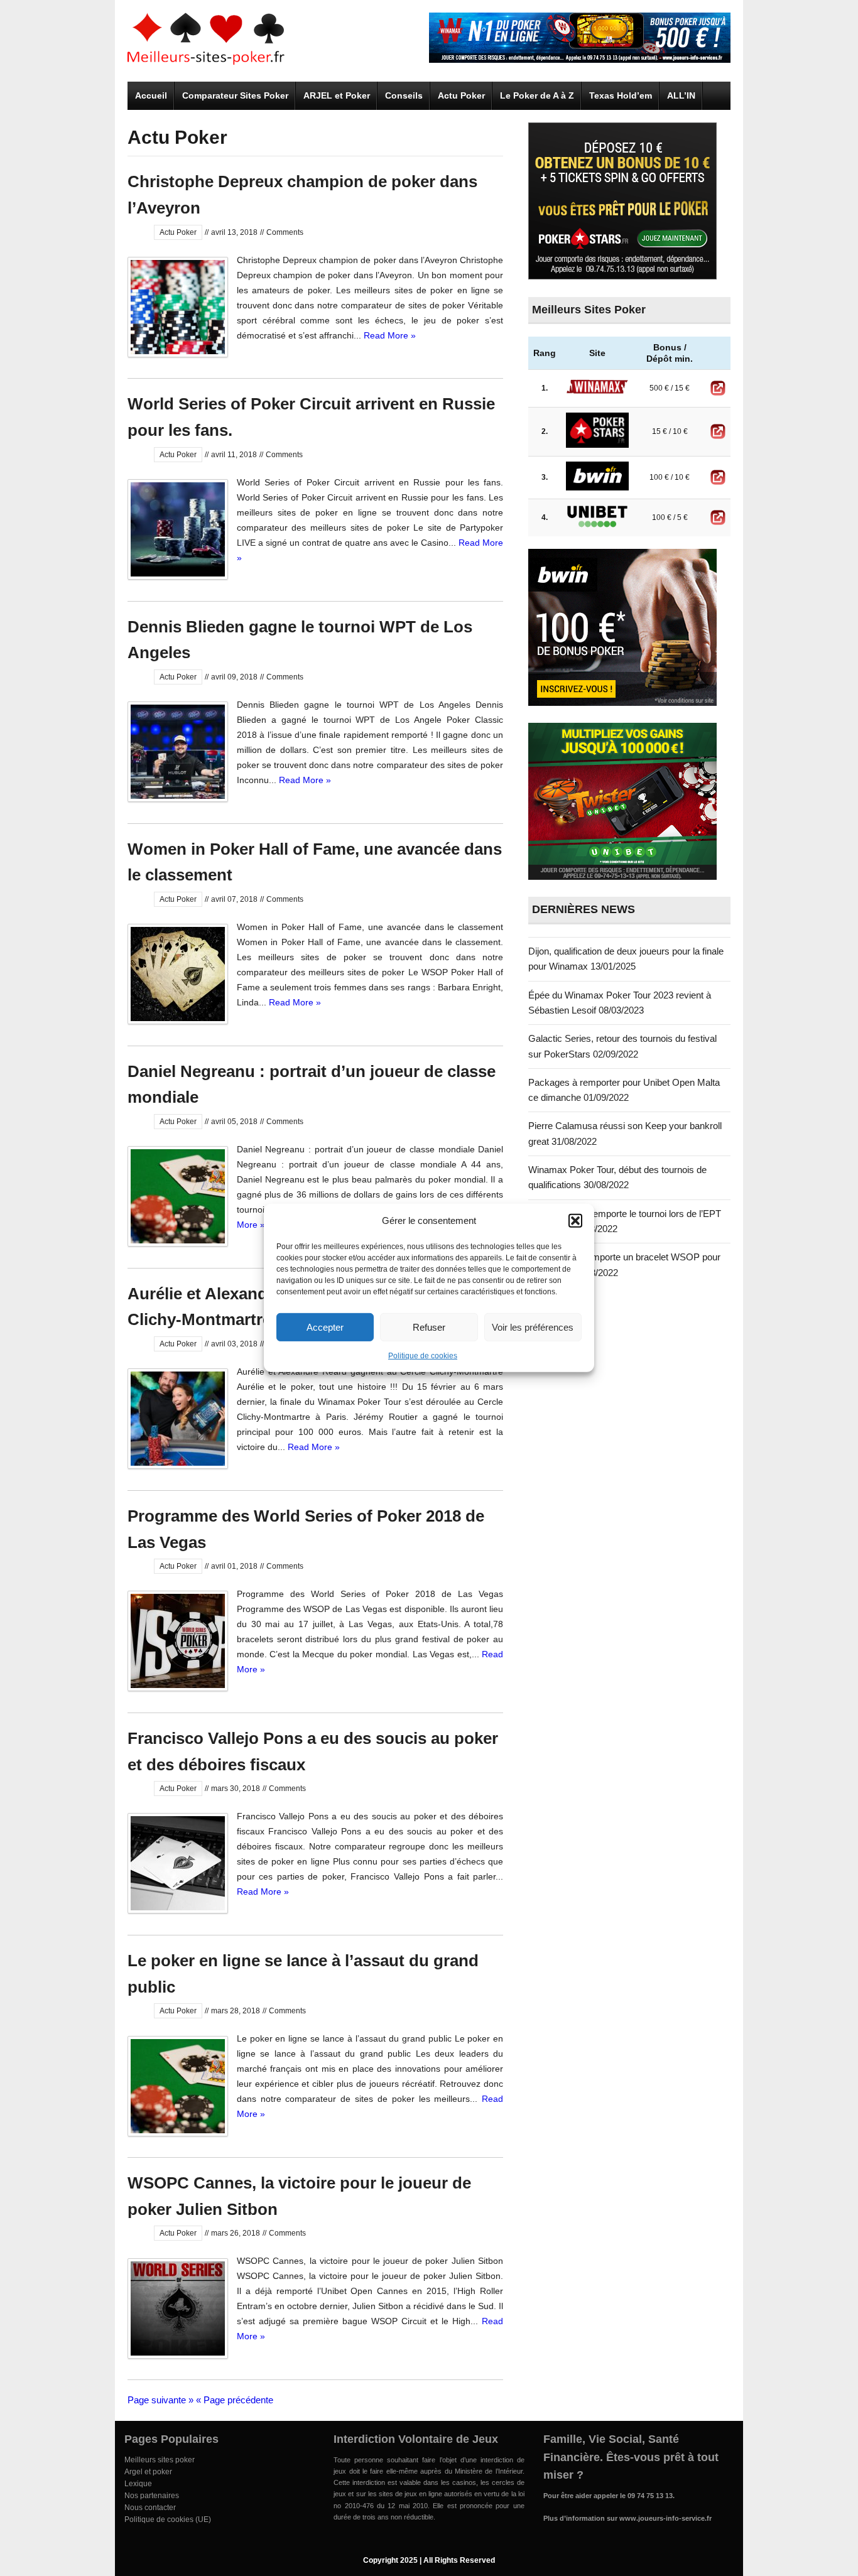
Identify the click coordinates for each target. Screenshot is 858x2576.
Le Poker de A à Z (537, 95)
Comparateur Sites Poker (235, 95)
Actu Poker (461, 95)
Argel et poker (148, 2472)
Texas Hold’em (621, 95)
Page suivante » (160, 2400)
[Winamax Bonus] (580, 59)
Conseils (404, 95)
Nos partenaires (152, 2496)
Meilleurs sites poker (160, 2460)
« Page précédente (235, 2400)
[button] (575, 1221)
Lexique (138, 2484)
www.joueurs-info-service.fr (665, 2518)
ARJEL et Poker (337, 95)
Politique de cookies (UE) (168, 2519)
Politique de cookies (423, 1356)
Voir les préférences (533, 1327)
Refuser (429, 1327)
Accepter (325, 1327)
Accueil (151, 95)
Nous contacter (150, 2508)
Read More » (390, 335)
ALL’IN (681, 95)
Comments (285, 232)
